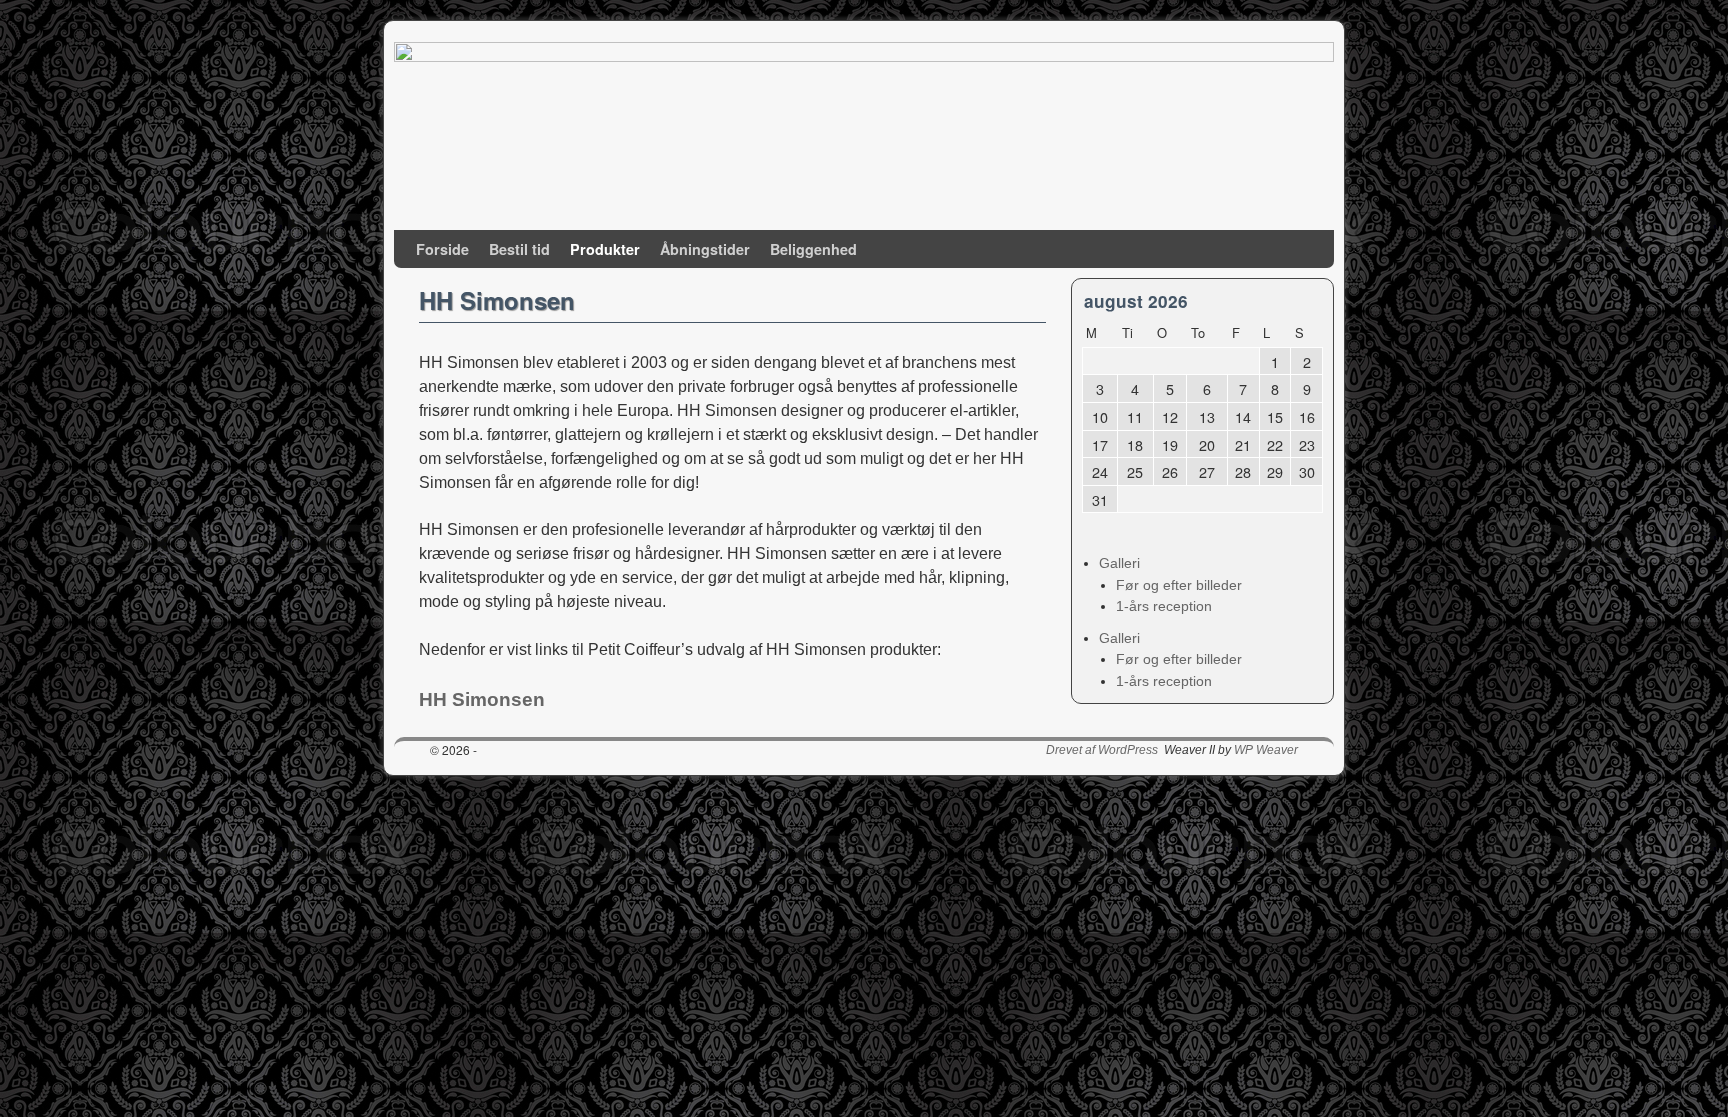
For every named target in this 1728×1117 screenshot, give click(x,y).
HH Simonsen (482, 699)
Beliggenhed (813, 249)
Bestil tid (519, 249)
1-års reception (1164, 606)
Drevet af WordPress (1102, 750)
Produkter (605, 249)
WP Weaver (1266, 750)
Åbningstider (705, 249)
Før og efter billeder (1179, 585)
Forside (442, 249)
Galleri (1119, 563)
